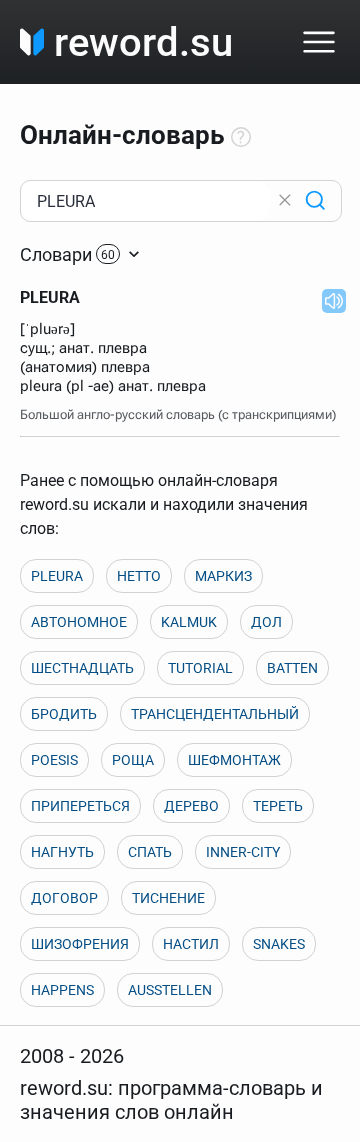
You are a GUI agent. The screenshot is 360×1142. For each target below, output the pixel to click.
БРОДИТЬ (64, 714)
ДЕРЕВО (191, 806)
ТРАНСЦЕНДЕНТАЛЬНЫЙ (215, 714)
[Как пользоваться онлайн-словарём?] (241, 138)
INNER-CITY (243, 852)
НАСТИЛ (191, 944)
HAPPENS (62, 990)
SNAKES (279, 944)
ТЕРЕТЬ (278, 806)
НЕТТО (139, 576)
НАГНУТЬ (62, 852)
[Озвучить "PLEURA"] (328, 300)
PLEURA (57, 576)
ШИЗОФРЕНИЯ (80, 944)
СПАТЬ (150, 852)
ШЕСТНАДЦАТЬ (82, 668)
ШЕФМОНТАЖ (234, 760)
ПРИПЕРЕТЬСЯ (80, 806)
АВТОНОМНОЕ (79, 622)
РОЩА (133, 760)
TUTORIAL (200, 668)
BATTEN (292, 668)
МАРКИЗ (223, 576)
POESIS (54, 760)
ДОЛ (266, 622)
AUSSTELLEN (170, 990)
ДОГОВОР (64, 898)
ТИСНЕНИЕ (168, 898)
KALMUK (189, 622)
